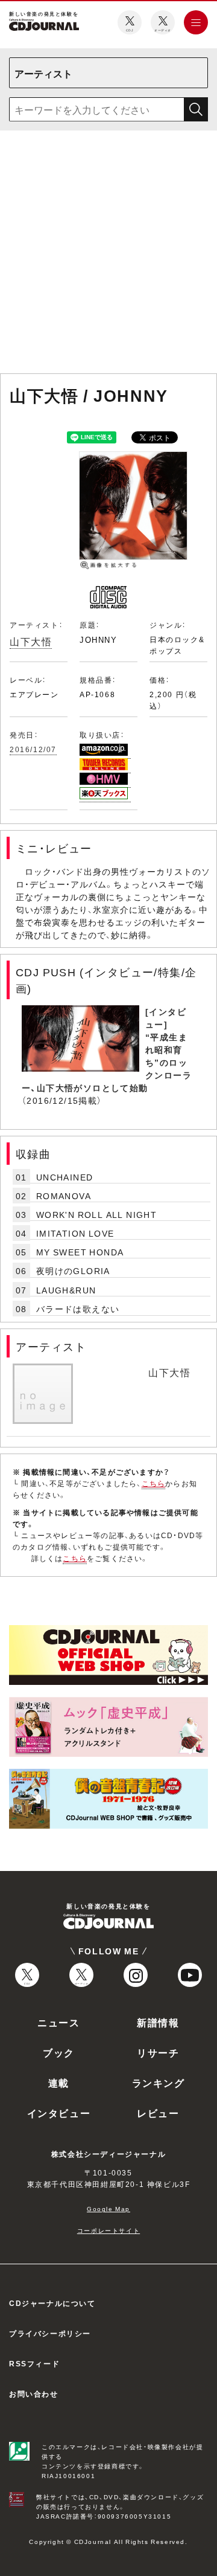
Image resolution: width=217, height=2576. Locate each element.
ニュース (58, 2022)
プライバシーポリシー (50, 2333)
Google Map (108, 2208)
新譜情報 (158, 2022)
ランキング (159, 2082)
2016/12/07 (33, 749)
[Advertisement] (108, 254)
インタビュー (59, 2113)
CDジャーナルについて (52, 2303)
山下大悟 (31, 641)
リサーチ (158, 2052)
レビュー (158, 2113)
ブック (59, 2052)
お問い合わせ (34, 2394)
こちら (154, 1483)
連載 (59, 2082)
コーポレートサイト (108, 2230)
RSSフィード (34, 2363)
